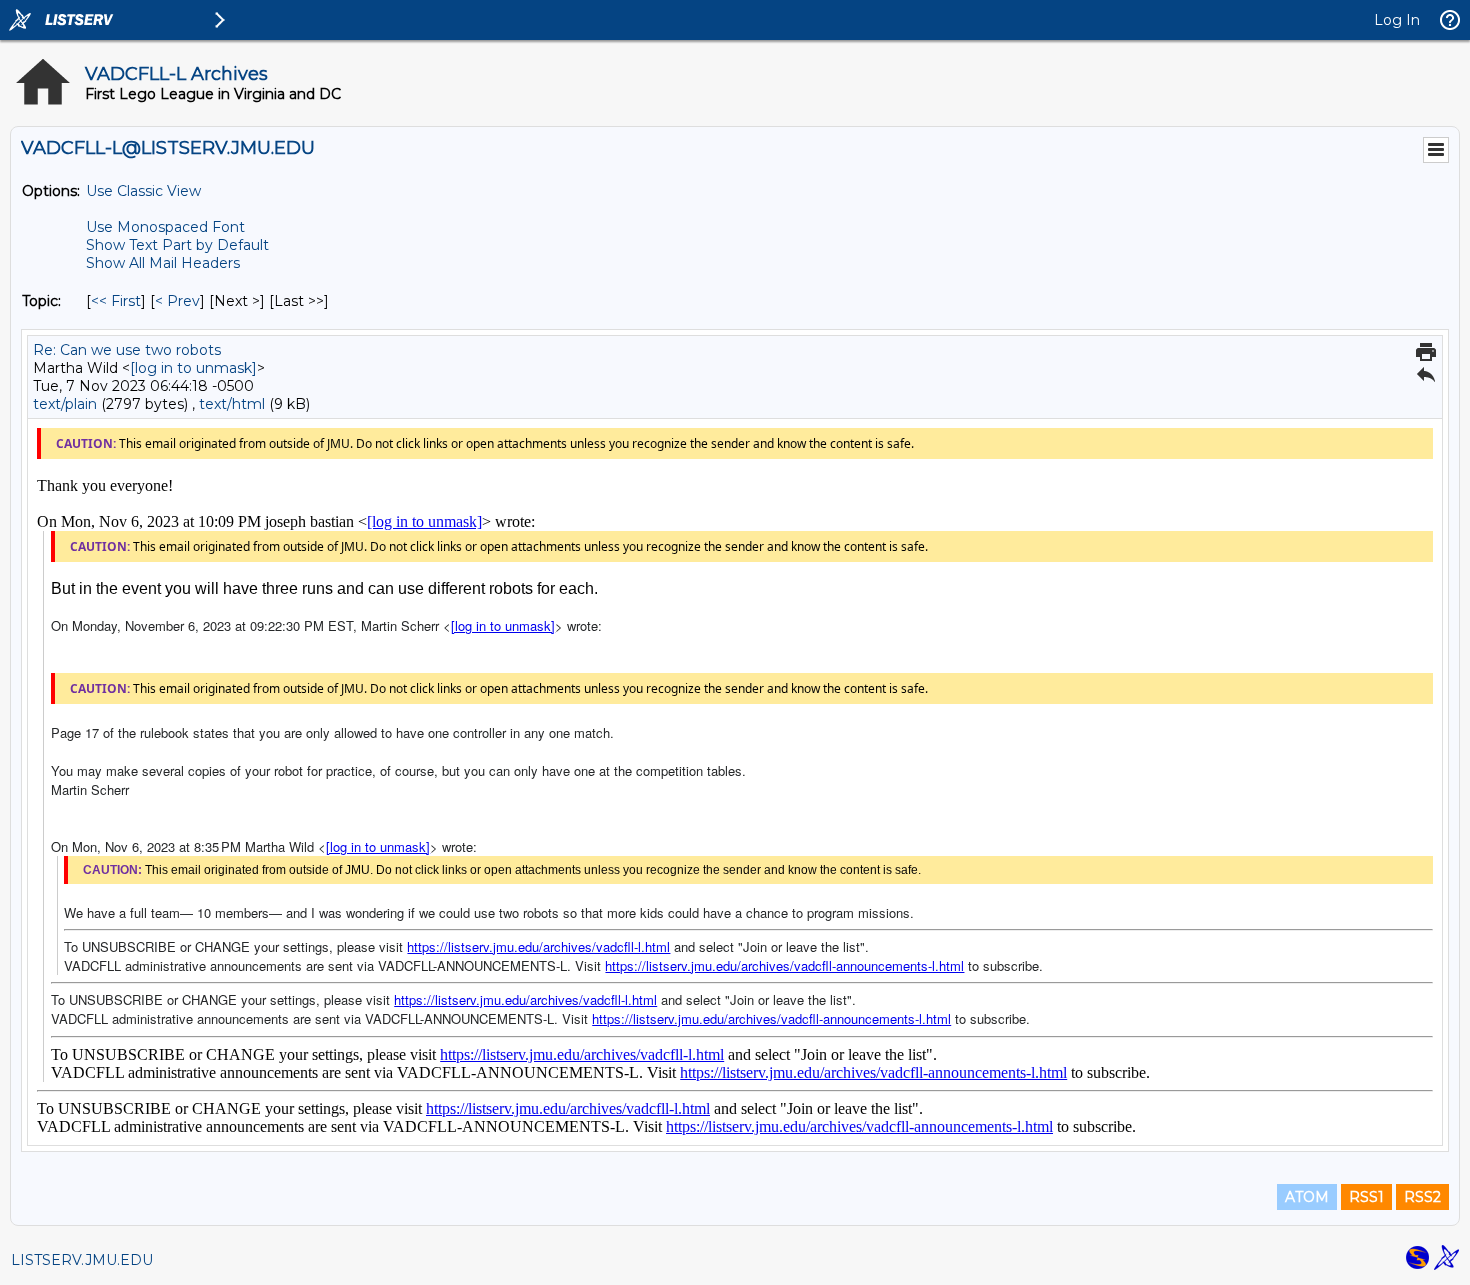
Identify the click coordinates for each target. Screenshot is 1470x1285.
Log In (1397, 20)
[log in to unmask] (193, 368)
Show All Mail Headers (163, 263)
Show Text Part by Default (177, 245)
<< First (116, 301)
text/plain (65, 404)
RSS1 (1366, 1197)
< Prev (177, 301)
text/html (232, 404)
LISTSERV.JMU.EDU (82, 1260)
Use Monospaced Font (165, 227)
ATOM (1307, 1197)
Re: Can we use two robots (127, 350)
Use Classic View (143, 191)
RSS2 (1422, 1197)
